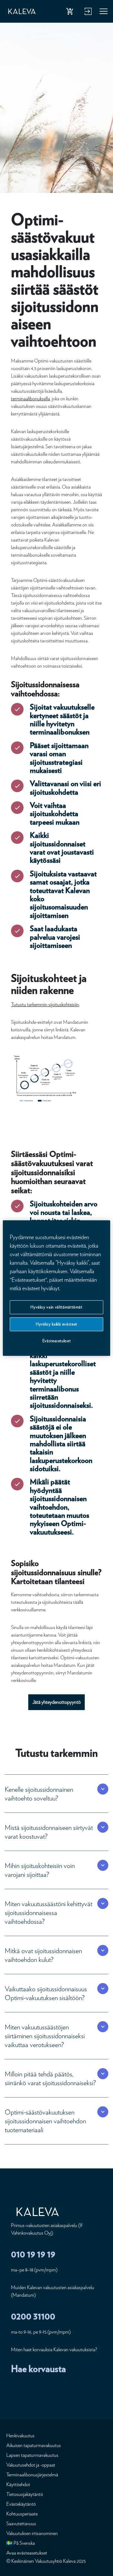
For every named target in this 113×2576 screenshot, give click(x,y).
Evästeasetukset (57, 1341)
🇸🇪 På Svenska (21, 2543)
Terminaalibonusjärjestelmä (32, 2475)
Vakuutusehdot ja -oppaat (31, 2465)
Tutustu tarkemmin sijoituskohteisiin (45, 1004)
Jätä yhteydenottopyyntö (56, 1702)
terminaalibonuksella (30, 399)
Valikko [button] (104, 13)
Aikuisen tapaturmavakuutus (34, 2445)
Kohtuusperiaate (22, 2514)
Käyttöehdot (18, 2484)
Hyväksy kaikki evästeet (56, 1324)
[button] (50, 1794)
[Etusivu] (22, 12)
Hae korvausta (38, 2369)
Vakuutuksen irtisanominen (32, 2533)
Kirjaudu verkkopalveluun (87, 13)
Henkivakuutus (20, 2436)
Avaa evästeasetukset (27, 2553)
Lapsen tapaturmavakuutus (32, 2455)
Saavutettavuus (21, 2524)
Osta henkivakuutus (71, 13)
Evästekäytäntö (21, 2504)
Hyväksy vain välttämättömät (56, 1307)
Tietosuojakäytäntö (25, 2494)
